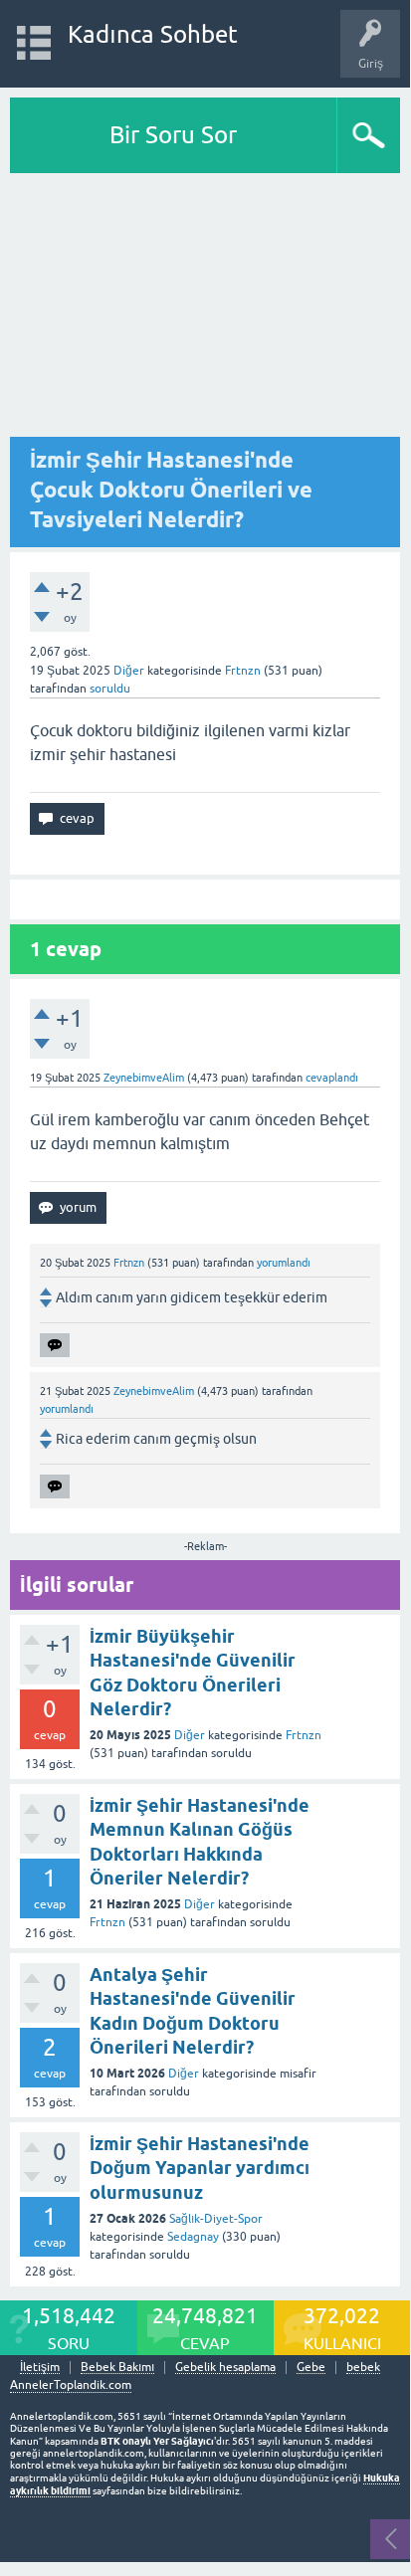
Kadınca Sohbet (153, 34)
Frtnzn (304, 1735)
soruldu (110, 689)
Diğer (129, 671)
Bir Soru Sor (173, 135)
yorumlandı (284, 1263)
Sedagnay (193, 2237)
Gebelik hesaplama (225, 2368)
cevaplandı (332, 1078)
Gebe (311, 2368)
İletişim (40, 2368)
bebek (363, 2368)
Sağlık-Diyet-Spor (216, 2219)
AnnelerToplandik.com (71, 2385)
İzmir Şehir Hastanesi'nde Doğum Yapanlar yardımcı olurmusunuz (200, 2168)
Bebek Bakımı (117, 2368)
